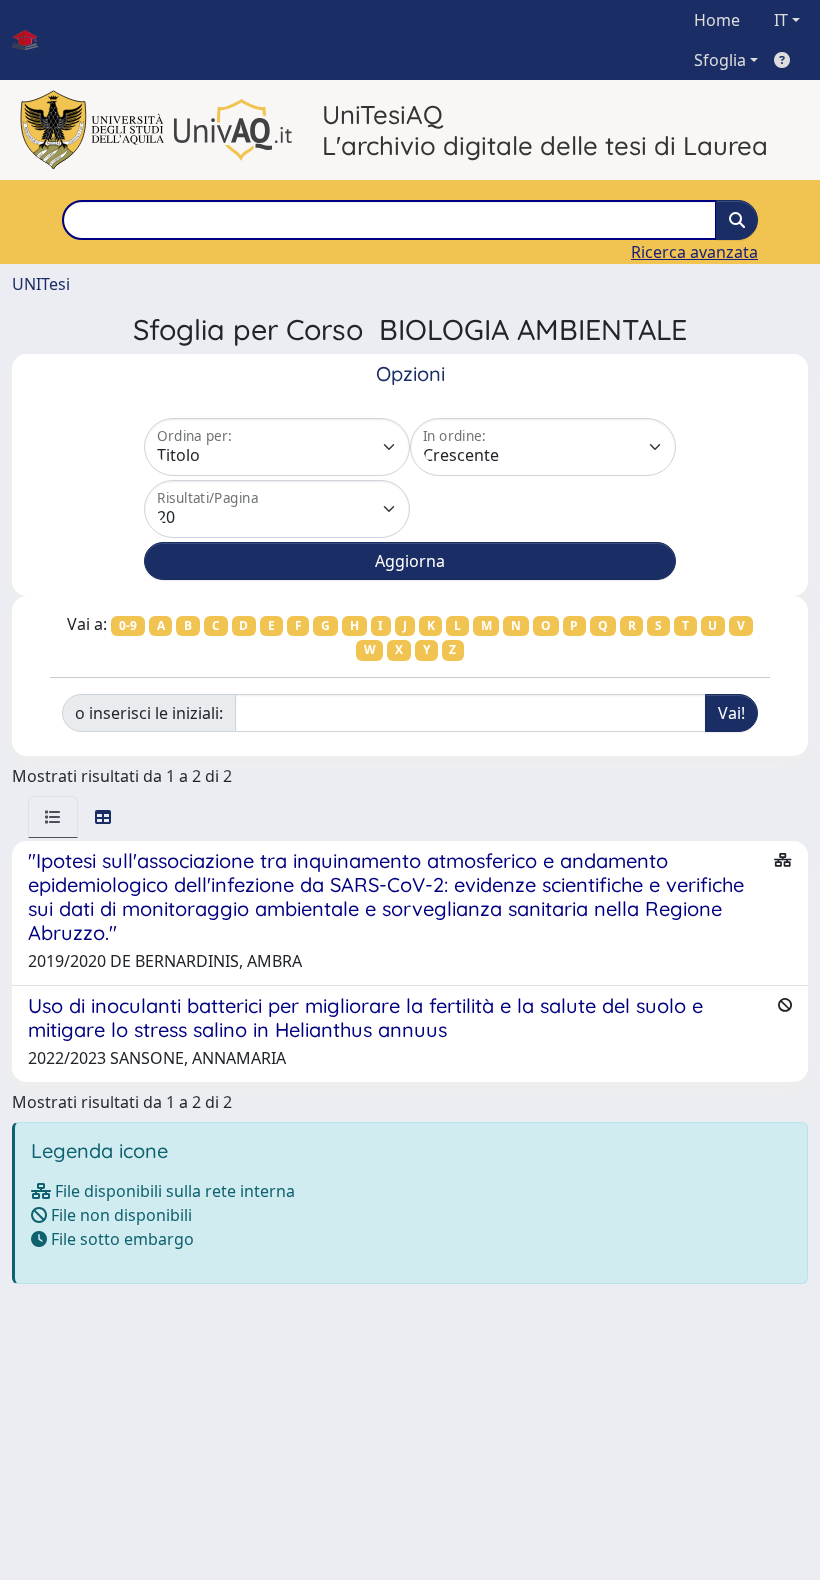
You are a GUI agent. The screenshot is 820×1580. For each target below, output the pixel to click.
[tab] (53, 817)
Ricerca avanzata (694, 252)
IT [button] (781, 20)
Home (717, 20)
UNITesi (41, 284)
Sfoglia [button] (720, 60)
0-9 (128, 625)
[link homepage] (33, 40)
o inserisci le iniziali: (149, 713)
